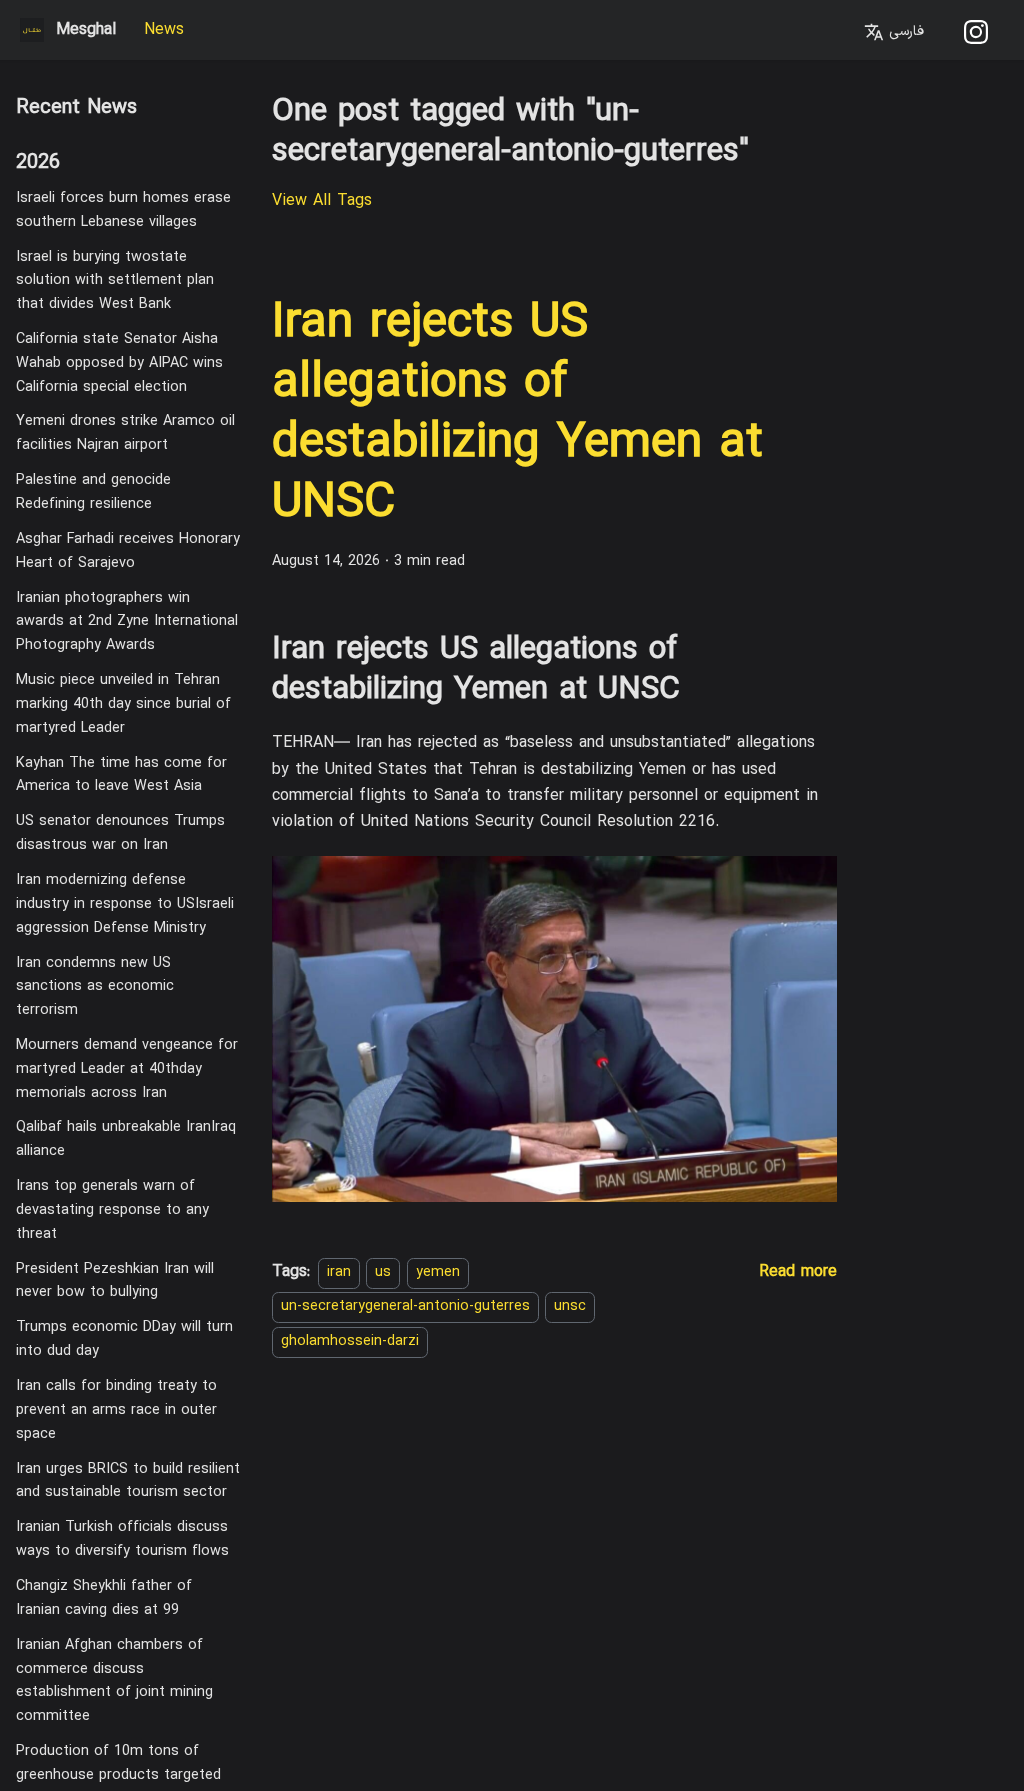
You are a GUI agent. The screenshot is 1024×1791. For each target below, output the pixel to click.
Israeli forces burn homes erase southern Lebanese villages (123, 210)
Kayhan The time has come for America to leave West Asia (121, 775)
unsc (570, 1306)
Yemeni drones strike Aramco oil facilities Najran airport (125, 433)
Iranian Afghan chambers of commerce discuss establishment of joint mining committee (114, 1681)
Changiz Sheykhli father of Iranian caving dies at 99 (104, 1598)
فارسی (904, 31)
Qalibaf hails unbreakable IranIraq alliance (126, 1139)
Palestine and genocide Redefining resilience (93, 492)
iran (339, 1272)
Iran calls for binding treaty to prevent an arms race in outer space (116, 1410)
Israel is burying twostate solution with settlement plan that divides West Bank (115, 281)
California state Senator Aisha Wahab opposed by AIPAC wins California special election (119, 363)
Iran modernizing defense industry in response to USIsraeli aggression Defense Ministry (125, 904)
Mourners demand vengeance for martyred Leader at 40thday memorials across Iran (127, 1069)
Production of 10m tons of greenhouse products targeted (118, 1763)
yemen (438, 1272)
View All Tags (322, 201)
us (383, 1272)
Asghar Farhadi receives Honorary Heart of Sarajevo (128, 551)
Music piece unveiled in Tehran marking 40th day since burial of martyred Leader (123, 704)
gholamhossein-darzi (350, 1341)
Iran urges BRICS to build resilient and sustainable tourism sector (128, 1481)
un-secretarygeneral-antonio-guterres (405, 1306)
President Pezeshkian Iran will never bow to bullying (115, 1281)
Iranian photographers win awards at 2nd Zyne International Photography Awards (127, 622)
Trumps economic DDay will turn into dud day (124, 1339)
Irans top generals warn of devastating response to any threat (112, 1210)
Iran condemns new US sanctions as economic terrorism (95, 987)
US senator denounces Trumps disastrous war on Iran (120, 833)
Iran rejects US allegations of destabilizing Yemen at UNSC (517, 414)
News (164, 30)
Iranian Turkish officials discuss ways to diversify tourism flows (122, 1539)
